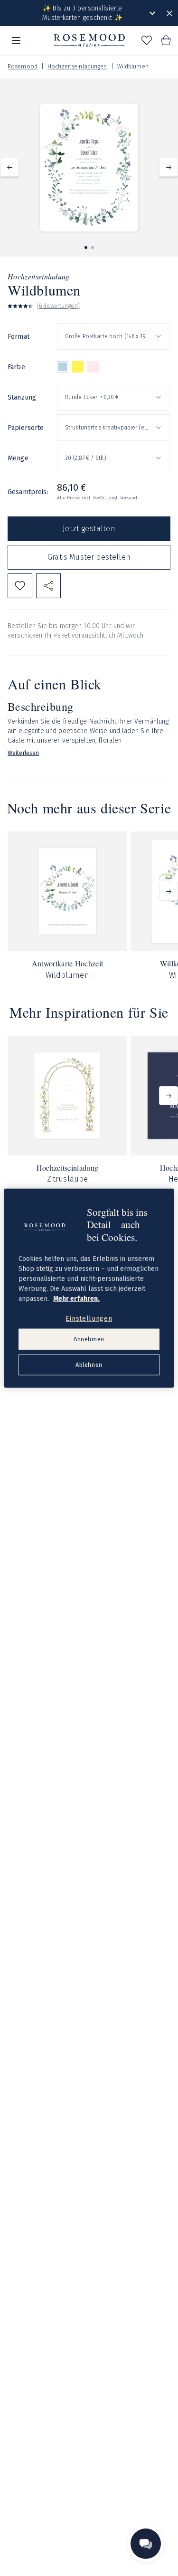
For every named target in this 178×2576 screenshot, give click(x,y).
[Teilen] (48, 586)
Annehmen (89, 1339)
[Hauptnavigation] (16, 40)
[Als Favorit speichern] (20, 586)
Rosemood (23, 67)
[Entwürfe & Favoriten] (147, 40)
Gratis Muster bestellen (89, 557)
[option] (63, 367)
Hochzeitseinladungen (77, 67)
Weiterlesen (23, 753)
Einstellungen (89, 1318)
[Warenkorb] (166, 40)
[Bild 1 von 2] (86, 248)
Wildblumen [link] (133, 67)
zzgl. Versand (123, 498)
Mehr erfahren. (76, 1298)
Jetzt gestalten (89, 529)
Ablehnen (89, 1365)
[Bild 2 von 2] (93, 248)
